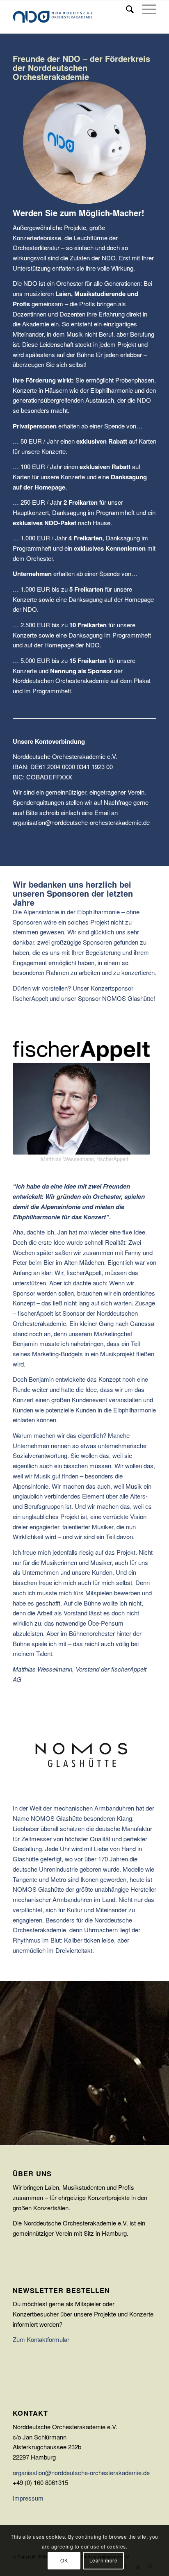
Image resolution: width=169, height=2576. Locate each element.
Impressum (28, 2498)
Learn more (104, 2560)
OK (64, 2560)
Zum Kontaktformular (41, 2339)
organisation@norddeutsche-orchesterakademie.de (81, 2472)
